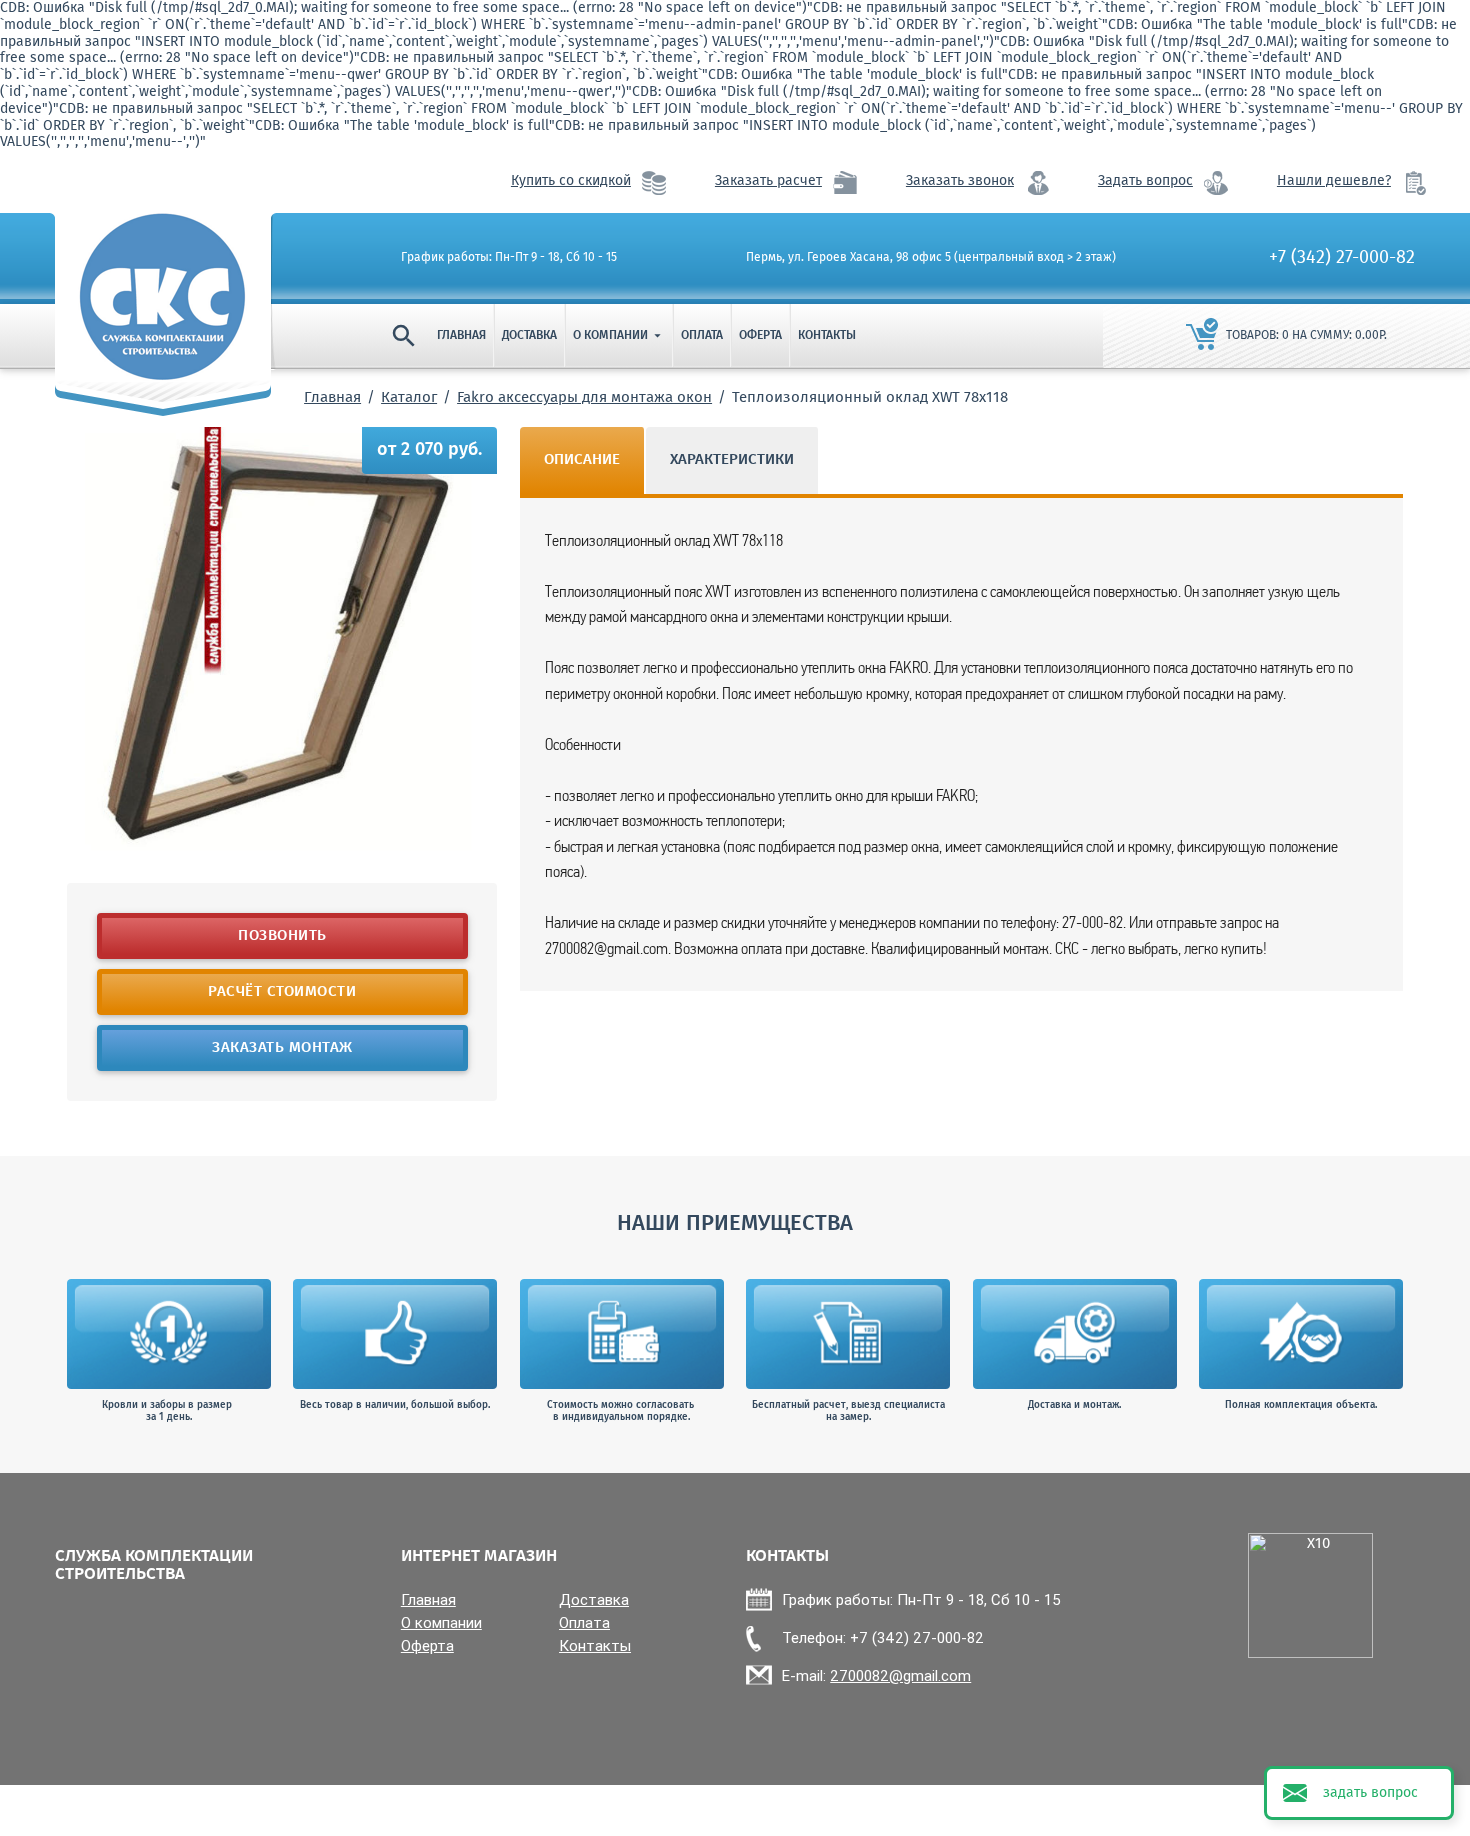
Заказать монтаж (282, 1048)
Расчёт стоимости (282, 992)
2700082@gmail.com (900, 1675)
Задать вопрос (1145, 181)
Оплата (702, 335)
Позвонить (282, 936)
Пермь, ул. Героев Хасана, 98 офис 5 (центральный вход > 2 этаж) (931, 258)
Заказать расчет (768, 181)
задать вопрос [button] (1370, 1793)
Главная (461, 335)
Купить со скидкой (571, 181)
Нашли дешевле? (1334, 181)
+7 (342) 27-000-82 (1342, 258)
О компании (619, 335)
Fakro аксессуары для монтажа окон (584, 398)
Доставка (529, 335)
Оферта (760, 335)
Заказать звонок (960, 181)
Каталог (409, 398)
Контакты (827, 335)
